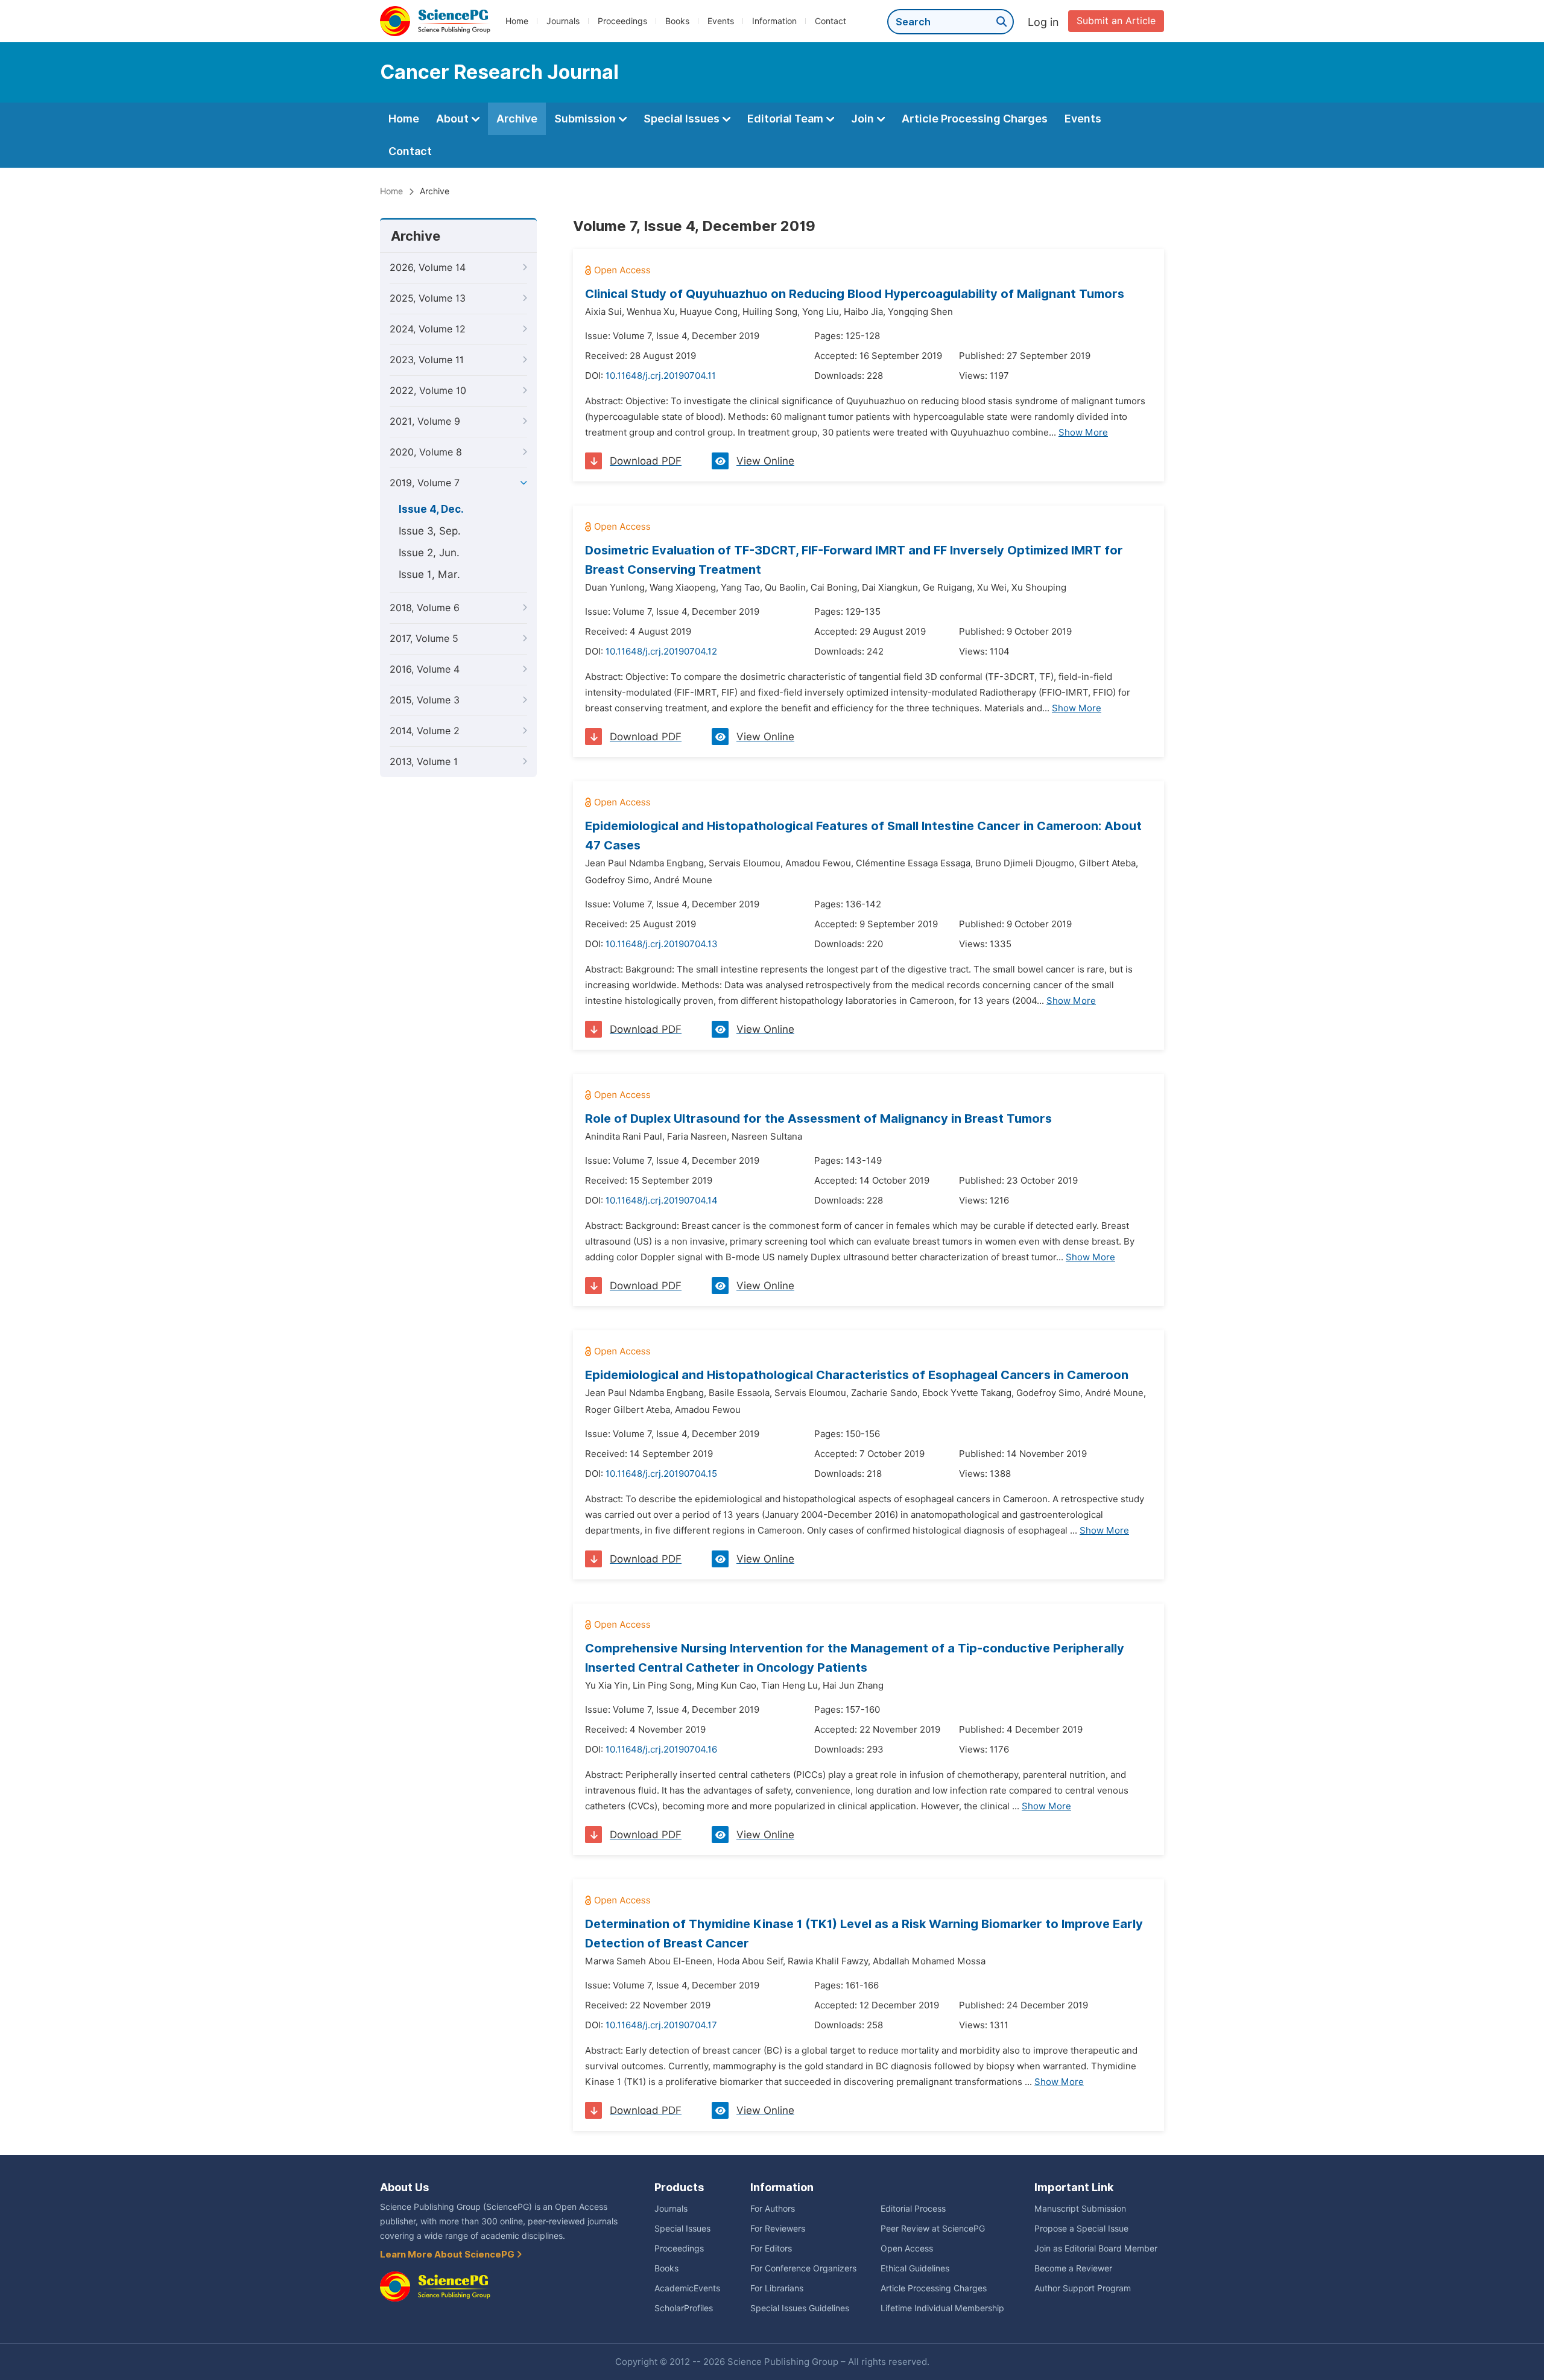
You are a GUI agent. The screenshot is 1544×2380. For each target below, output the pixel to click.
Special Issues (683, 119)
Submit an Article (1116, 21)
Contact (831, 21)
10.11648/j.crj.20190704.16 (661, 1750)
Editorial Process (913, 2209)
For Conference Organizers (803, 2268)
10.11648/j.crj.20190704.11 (661, 376)
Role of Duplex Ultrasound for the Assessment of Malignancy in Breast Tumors (818, 1119)
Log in (1043, 22)
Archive (517, 119)
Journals (563, 21)
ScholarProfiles (684, 2308)
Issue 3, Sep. (430, 531)
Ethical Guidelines (915, 2268)
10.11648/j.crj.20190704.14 (662, 1201)
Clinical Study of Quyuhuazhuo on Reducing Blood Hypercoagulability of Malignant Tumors (855, 294)
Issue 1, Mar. (429, 574)
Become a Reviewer (1073, 2268)
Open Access (907, 2248)
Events (721, 21)
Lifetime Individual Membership (942, 2308)
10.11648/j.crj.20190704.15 (661, 1474)
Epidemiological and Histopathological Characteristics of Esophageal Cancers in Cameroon (857, 1375)
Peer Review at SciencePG (933, 2229)
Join (864, 119)
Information (774, 21)
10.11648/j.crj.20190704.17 (661, 2025)
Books (677, 21)
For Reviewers (778, 2229)
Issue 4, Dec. (431, 509)
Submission (586, 119)
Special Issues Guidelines (800, 2308)
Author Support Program (1083, 2288)
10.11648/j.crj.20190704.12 (661, 652)
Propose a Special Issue (1081, 2229)
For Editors (771, 2248)
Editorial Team (786, 119)
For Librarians (777, 2288)
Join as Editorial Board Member (1096, 2248)
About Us (404, 2187)
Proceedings (622, 21)
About (454, 119)
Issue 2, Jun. (429, 553)
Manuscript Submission (1080, 2209)
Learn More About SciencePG (448, 2255)
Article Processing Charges (975, 119)
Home (517, 21)
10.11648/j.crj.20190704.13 (662, 944)
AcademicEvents (687, 2288)
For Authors (773, 2209)
